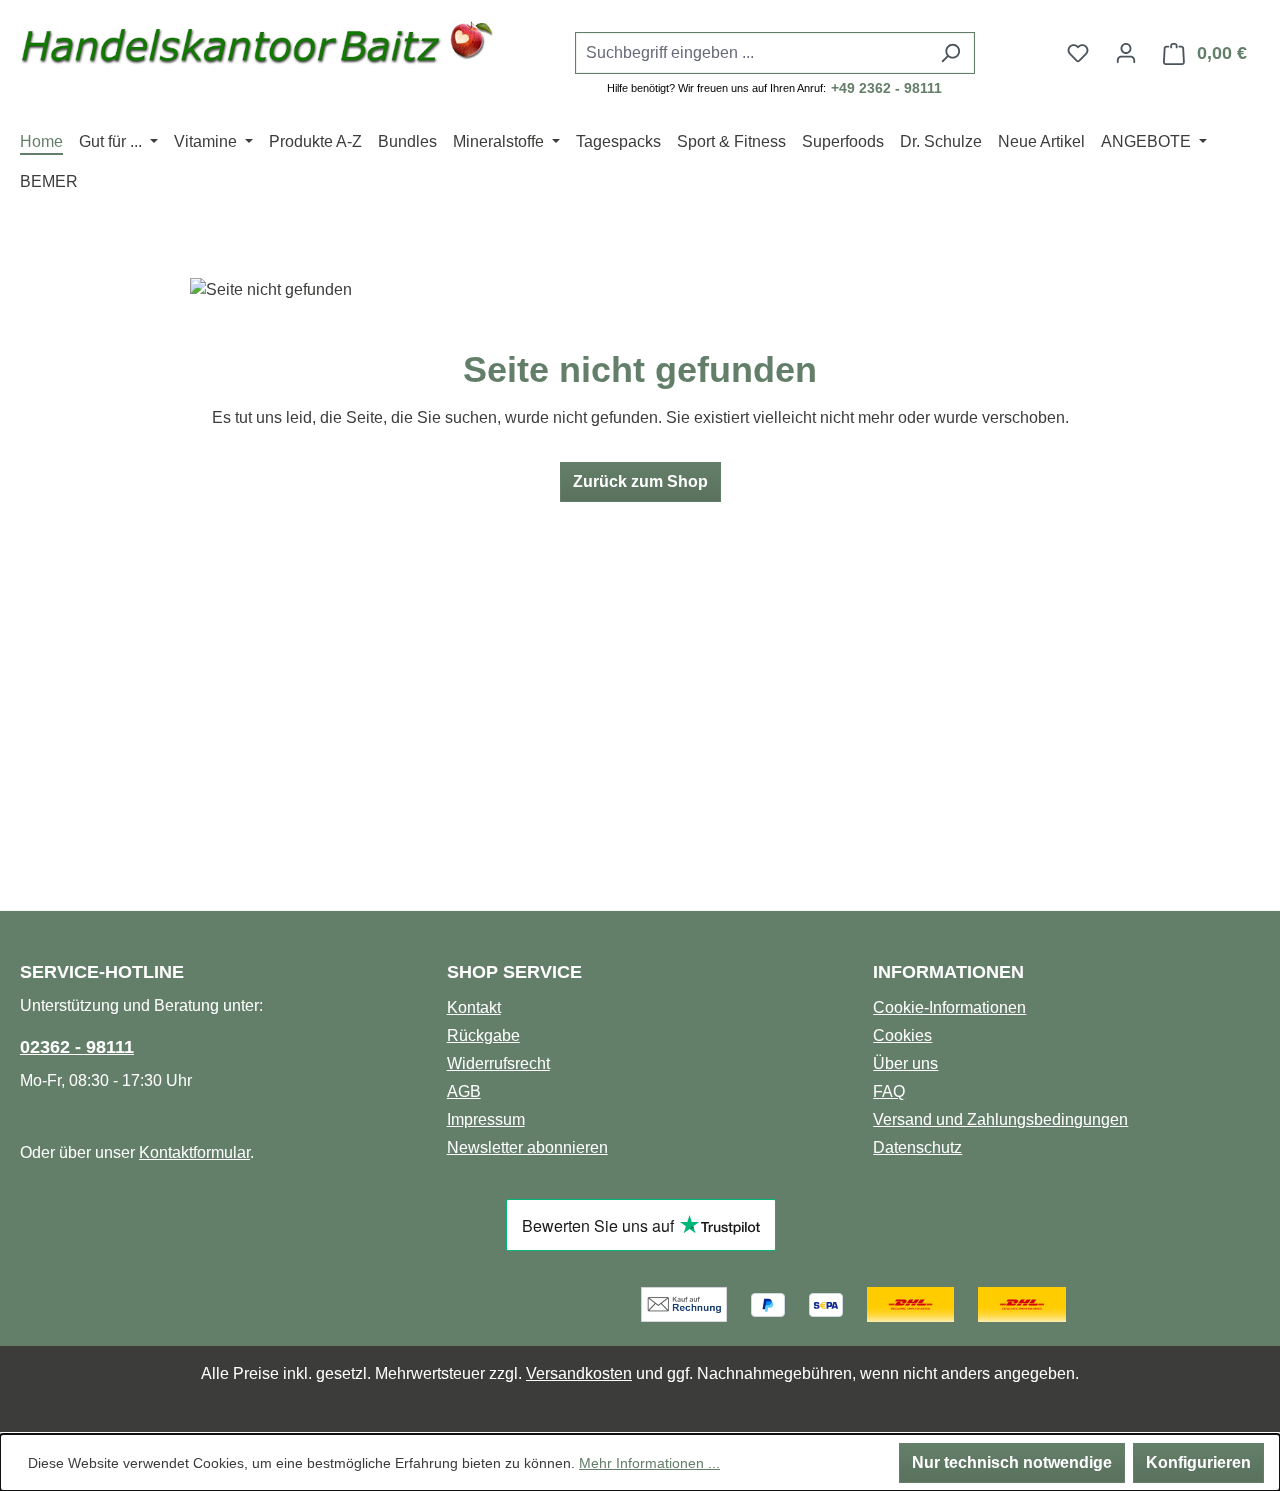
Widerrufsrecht (498, 1063)
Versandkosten (579, 1373)
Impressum (486, 1119)
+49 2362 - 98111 (886, 88)
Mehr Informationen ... (649, 1463)
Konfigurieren (1198, 1462)
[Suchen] (950, 53)
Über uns (905, 1063)
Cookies (902, 1035)
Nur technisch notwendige (1012, 1462)
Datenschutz (917, 1147)
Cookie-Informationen (949, 1007)
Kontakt (474, 1007)
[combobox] (752, 53)
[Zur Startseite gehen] (257, 48)
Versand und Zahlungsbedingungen (1000, 1119)
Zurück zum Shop (640, 481)
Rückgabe (483, 1035)
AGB (464, 1091)
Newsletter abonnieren (527, 1147)
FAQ (889, 1091)
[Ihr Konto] (1126, 53)
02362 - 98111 (77, 1047)
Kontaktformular (194, 1152)
